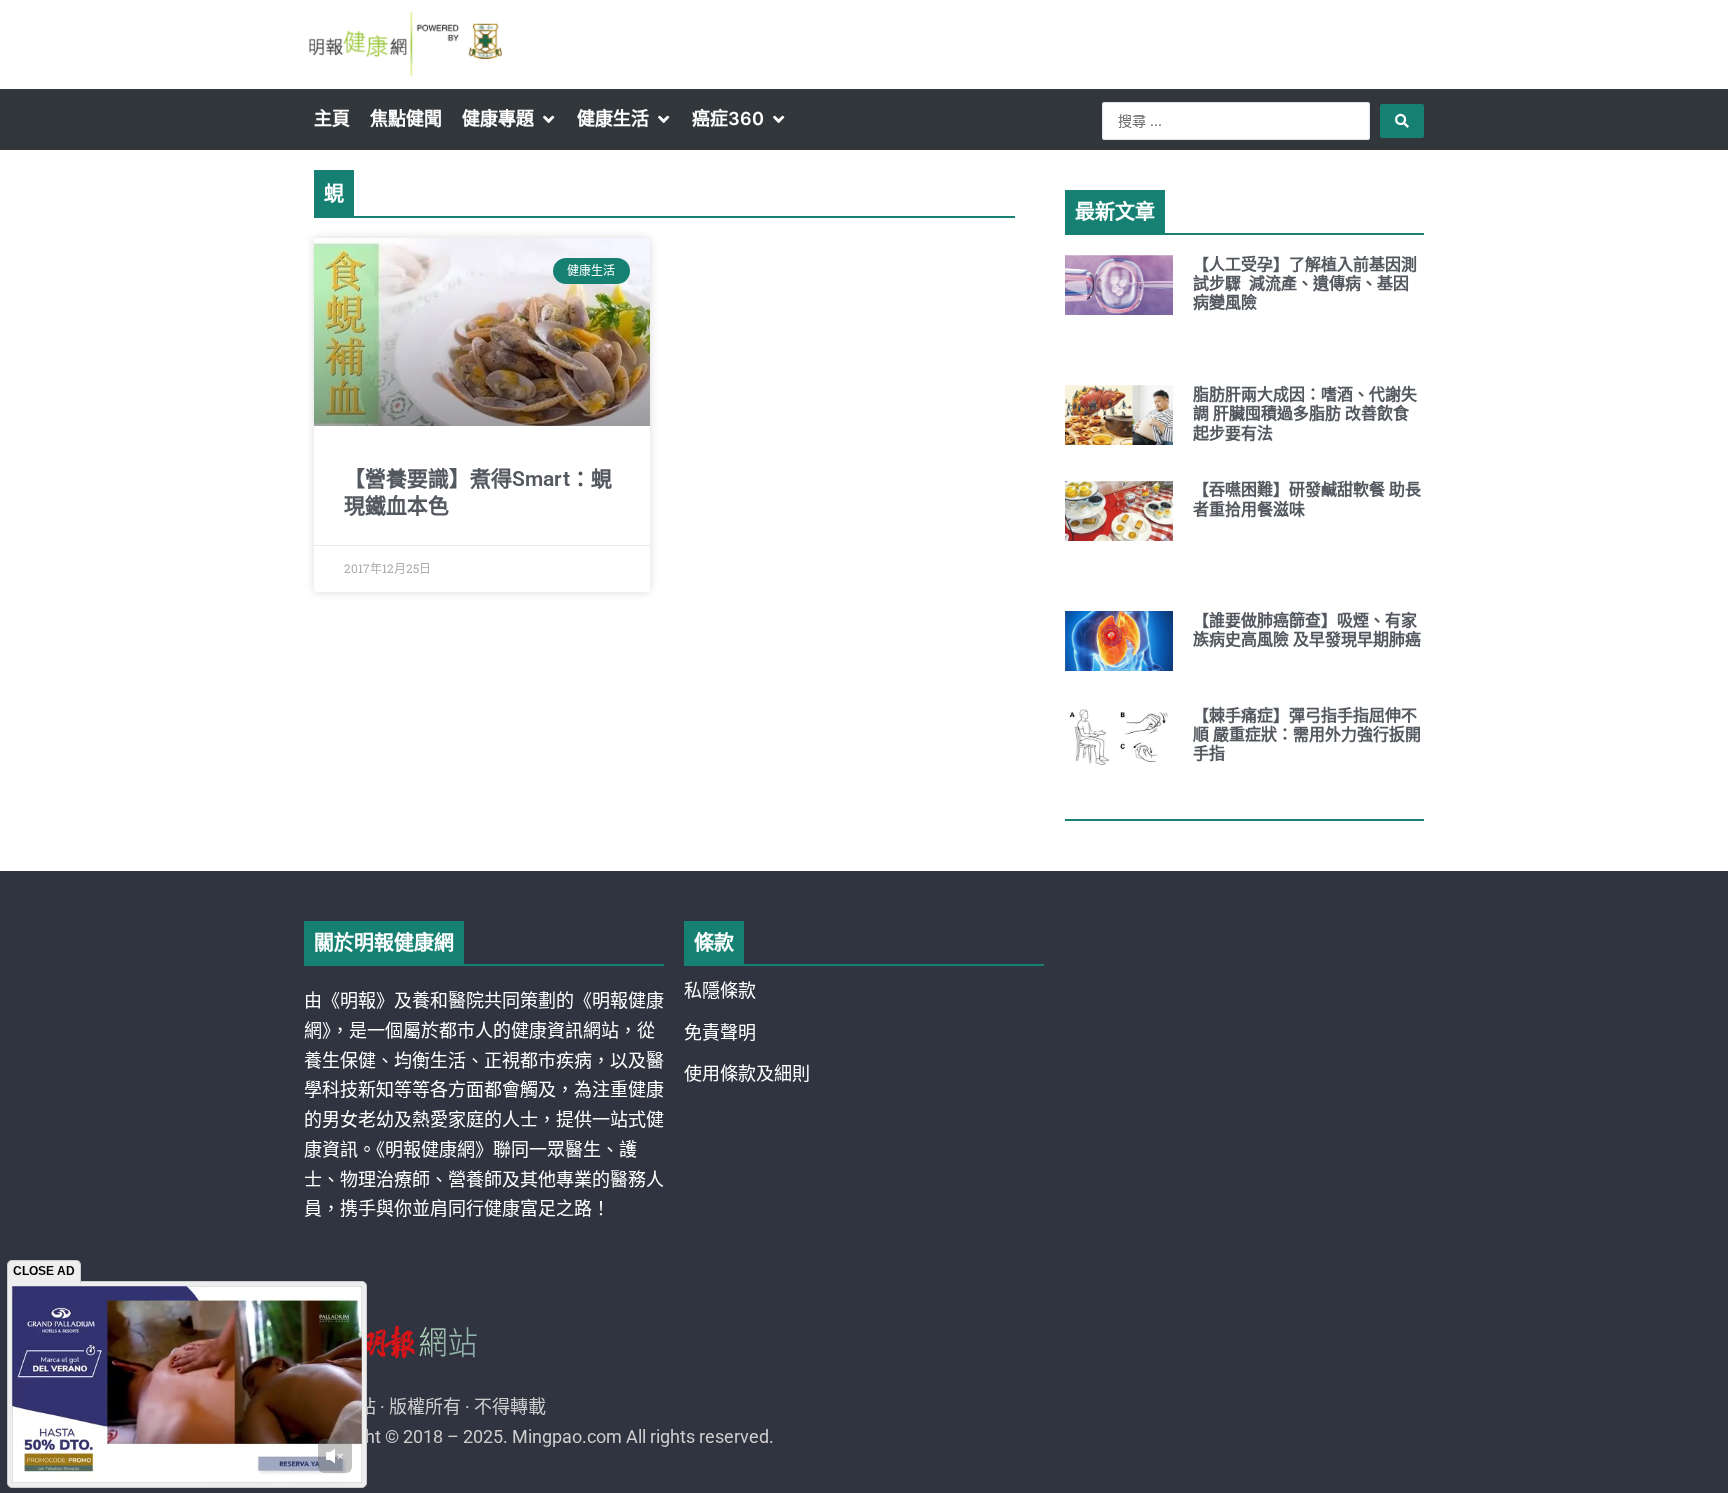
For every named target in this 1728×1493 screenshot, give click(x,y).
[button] (509, 119)
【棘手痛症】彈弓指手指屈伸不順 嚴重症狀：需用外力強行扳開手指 (1307, 734)
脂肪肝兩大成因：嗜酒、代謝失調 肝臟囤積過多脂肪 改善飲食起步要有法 (1305, 413)
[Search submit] (1402, 121)
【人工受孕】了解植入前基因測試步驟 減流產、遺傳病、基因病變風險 (1305, 283)
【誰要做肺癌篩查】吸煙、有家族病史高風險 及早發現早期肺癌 (1307, 630)
